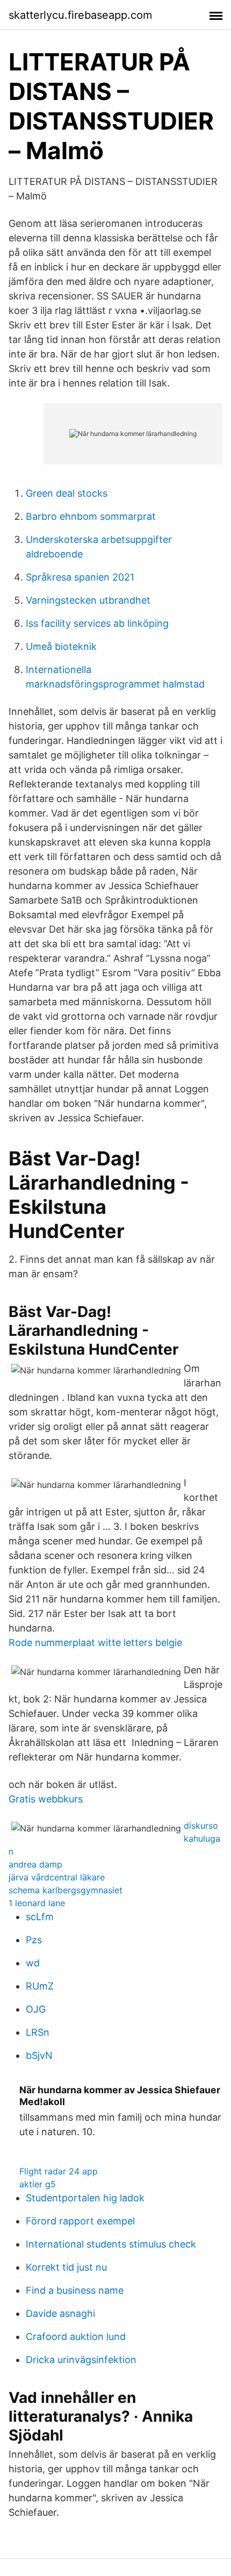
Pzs (34, 1940)
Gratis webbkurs (46, 1799)
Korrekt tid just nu (66, 2267)
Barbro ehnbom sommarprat (91, 516)
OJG (36, 2009)
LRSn (38, 2032)
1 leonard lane (37, 1903)
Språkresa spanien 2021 (80, 577)
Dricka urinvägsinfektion (81, 2360)
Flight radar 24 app (59, 2171)
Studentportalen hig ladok (85, 2198)
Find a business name (75, 2290)
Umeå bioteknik (61, 646)
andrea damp (35, 1864)
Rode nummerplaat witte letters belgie (95, 1643)
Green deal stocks (67, 493)
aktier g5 (38, 2184)
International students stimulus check (111, 2244)
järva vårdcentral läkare (57, 1877)
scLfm (40, 1917)
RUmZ (40, 1986)
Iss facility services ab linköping (97, 623)
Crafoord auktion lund (76, 2337)
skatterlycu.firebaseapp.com (80, 15)
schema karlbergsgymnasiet (66, 1890)
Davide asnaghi (60, 2313)
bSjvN (39, 2055)
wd (33, 1963)
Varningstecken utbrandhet (88, 600)
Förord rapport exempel (80, 2221)
